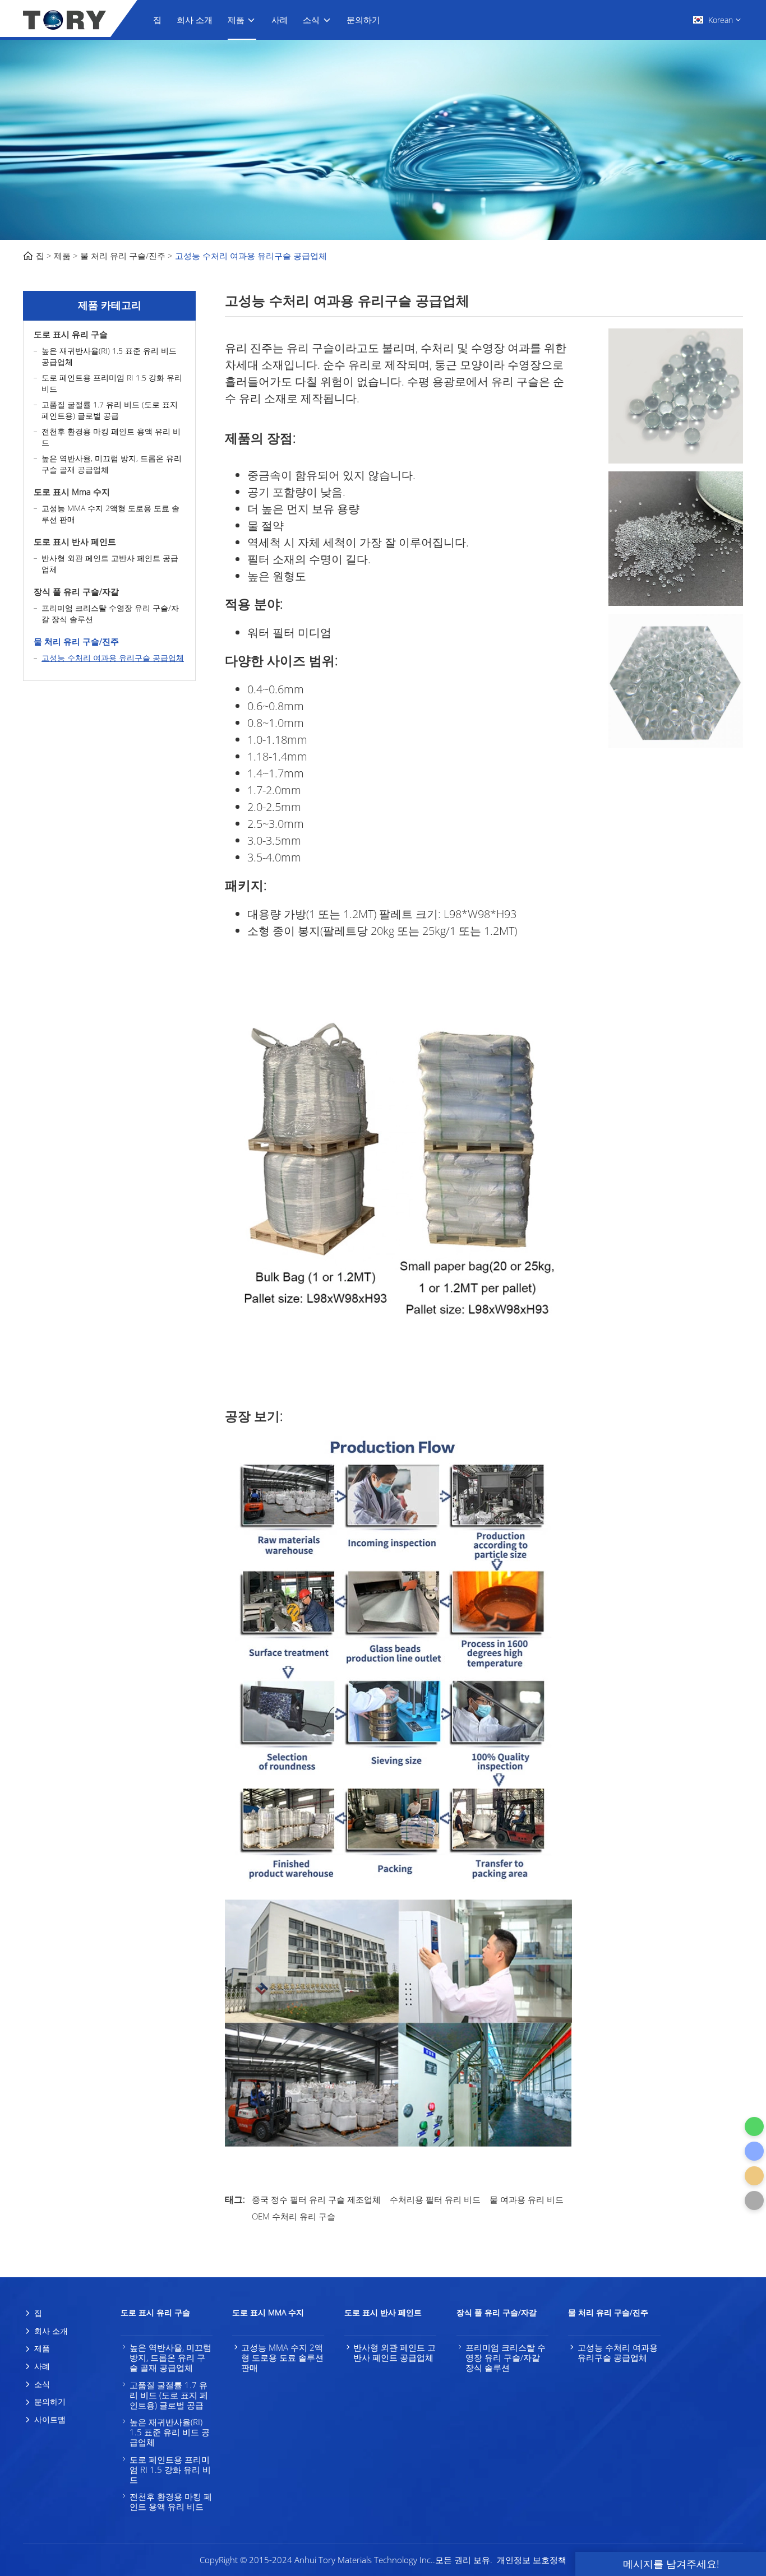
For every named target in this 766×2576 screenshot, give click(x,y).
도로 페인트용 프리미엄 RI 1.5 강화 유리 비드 (112, 383)
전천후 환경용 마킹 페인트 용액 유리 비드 (111, 437)
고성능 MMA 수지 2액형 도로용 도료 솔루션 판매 (110, 514)
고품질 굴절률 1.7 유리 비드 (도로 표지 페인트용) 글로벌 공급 (110, 410)
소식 (311, 20)
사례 (280, 20)
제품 (236, 20)
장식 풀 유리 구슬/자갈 (76, 591)
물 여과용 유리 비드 (527, 2199)
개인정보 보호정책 (532, 2560)
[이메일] (754, 2176)
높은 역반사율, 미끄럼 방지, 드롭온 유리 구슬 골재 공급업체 (112, 464)
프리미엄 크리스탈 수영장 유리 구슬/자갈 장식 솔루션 (110, 613)
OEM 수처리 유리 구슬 (294, 2216)
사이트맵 (50, 2419)
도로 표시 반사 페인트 (75, 541)
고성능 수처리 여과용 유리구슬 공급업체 (251, 256)
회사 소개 (195, 20)
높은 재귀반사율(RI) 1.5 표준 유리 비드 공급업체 (109, 356)
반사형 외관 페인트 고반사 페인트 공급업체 (110, 564)
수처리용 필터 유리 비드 (435, 2199)
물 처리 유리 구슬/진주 (123, 256)
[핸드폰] (754, 2151)
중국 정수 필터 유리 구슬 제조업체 (316, 2199)
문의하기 (363, 20)
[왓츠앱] (754, 2126)
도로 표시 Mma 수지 (72, 492)
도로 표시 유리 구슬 (71, 334)
